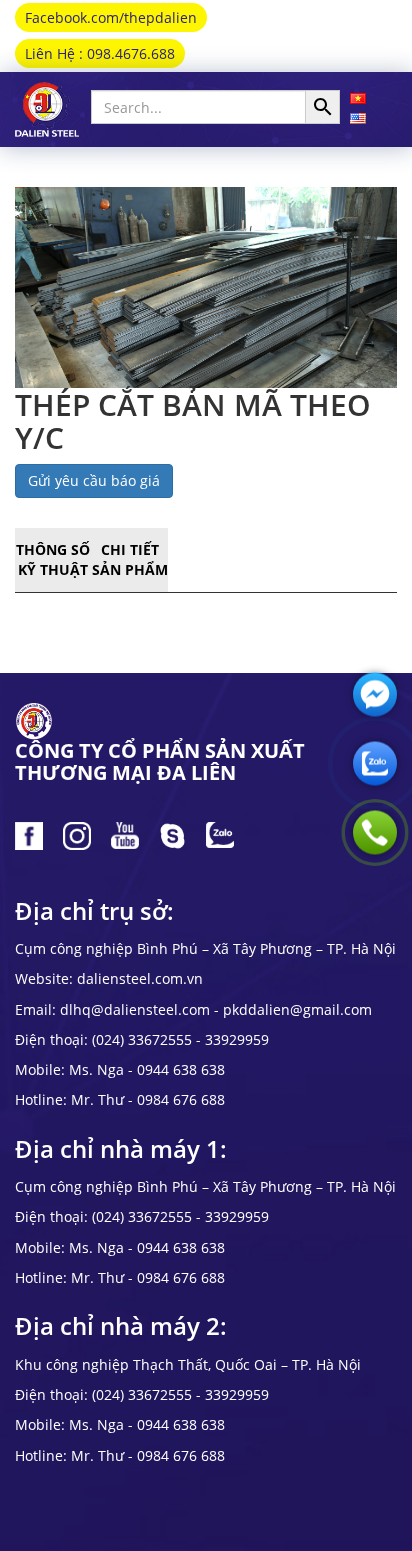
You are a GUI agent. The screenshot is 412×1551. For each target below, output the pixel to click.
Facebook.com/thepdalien (111, 17)
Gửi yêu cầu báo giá (94, 480)
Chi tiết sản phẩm (129, 559)
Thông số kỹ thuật (53, 559)
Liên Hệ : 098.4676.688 (100, 53)
